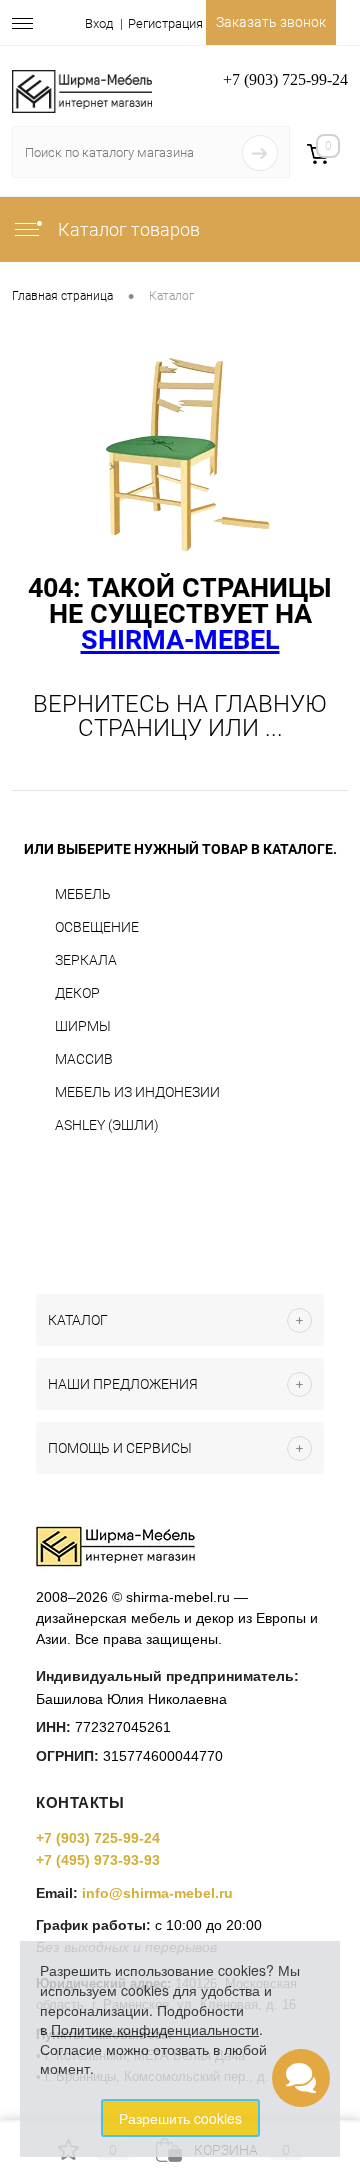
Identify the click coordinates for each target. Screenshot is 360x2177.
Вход (99, 23)
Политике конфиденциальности (155, 2029)
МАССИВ (84, 1059)
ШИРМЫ (83, 1026)
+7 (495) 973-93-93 (98, 1860)
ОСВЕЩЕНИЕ (97, 927)
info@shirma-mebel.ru (157, 1893)
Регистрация (165, 23)
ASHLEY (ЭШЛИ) (107, 1125)
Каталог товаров (127, 229)
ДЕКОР (77, 993)
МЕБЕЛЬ (83, 894)
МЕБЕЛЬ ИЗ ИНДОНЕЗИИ (137, 1092)
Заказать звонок (271, 22)
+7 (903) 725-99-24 (98, 1838)
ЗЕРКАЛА (86, 960)
